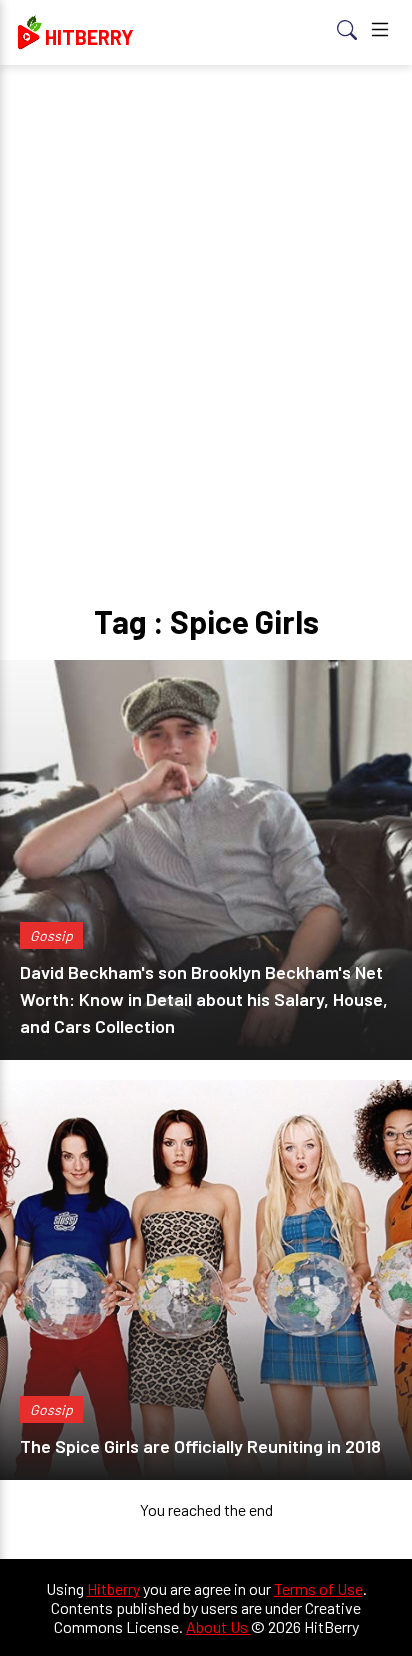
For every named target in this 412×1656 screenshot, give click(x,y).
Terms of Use (318, 1588)
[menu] (380, 32)
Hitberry (113, 1588)
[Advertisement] (206, 296)
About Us (218, 1626)
